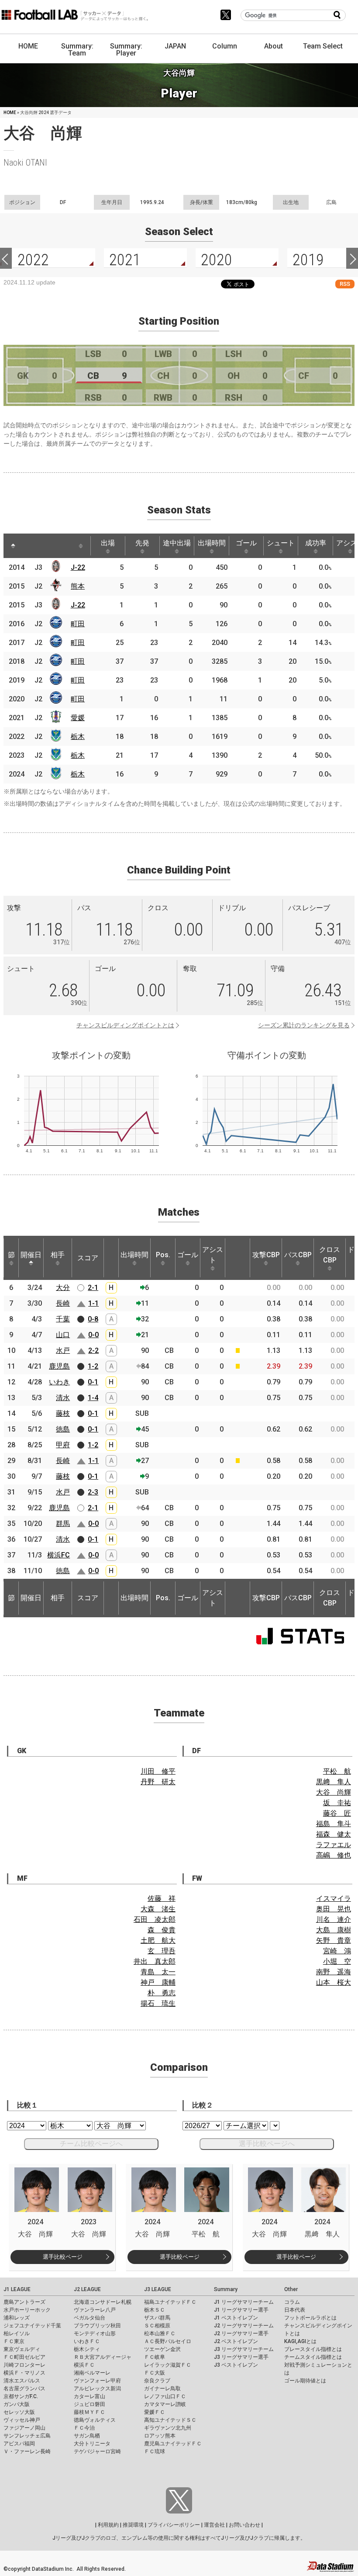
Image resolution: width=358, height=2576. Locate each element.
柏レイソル (17, 2333)
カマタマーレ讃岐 (165, 2404)
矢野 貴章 (334, 1940)
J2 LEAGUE (87, 2289)
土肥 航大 (158, 1940)
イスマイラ (334, 1898)
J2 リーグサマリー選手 (241, 2333)
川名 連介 (334, 1919)
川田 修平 (158, 1771)
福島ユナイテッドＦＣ (170, 2302)
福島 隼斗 (334, 1824)
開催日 (31, 1255)
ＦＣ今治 (84, 2428)
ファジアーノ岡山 (24, 2428)
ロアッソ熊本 (160, 2436)
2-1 (93, 1288)
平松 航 (337, 1771)
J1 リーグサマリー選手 (241, 2310)
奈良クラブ (157, 2381)
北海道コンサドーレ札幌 (103, 2302)
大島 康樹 (334, 1930)
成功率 (316, 543)
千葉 (63, 1319)
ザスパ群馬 (157, 2318)
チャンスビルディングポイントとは (125, 1025)
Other (291, 2289)
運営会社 (214, 2525)
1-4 (93, 1398)
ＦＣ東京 (14, 2341)
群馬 (63, 1524)
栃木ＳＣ (155, 2310)
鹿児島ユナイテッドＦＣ (173, 2444)
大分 (63, 1288)
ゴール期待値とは (305, 2381)
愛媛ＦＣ (155, 2412)
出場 (108, 543)
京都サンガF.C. (21, 2396)
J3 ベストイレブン (236, 2365)
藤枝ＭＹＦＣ (89, 2412)
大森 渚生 (158, 1909)
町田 (78, 624)
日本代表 (295, 2310)
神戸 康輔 (158, 1982)
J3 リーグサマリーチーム (244, 2349)
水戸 (63, 1350)
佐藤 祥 (162, 1898)
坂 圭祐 (337, 1803)
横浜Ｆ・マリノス (24, 2373)
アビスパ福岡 (19, 2444)
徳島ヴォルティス (95, 2420)
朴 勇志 (162, 1993)
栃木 (78, 737)
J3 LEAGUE (158, 2289)
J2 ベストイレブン (236, 2341)
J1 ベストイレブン (236, 2318)
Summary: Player (126, 50)
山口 (63, 1335)
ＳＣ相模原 (157, 2326)
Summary (226, 2289)
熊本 (78, 586)
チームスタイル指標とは (313, 2357)
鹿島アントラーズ (24, 2302)
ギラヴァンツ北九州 (168, 2428)
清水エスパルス (22, 2381)
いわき (59, 1382)
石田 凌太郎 (155, 1919)
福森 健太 (334, 1834)
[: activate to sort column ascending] (29, 546)
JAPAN (175, 46)
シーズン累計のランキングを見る (304, 1025)
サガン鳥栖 (87, 2436)
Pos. (163, 1255)
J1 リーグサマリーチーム (244, 2302)
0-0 (93, 1335)
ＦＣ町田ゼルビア (24, 2357)
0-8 (93, 1319)
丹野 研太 (158, 1782)
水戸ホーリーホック (27, 2310)
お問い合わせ (244, 2525)
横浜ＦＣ (84, 2365)
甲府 (63, 1445)
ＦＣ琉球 (155, 2451)
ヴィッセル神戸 (22, 2420)
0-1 (93, 1382)
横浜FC (59, 1555)
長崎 (63, 1303)
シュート (281, 543)
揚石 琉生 (158, 2003)
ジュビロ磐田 (89, 2404)
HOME (28, 46)
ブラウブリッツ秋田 (97, 2326)
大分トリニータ (92, 2444)
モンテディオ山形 (95, 2333)
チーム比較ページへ (91, 2144)
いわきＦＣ (87, 2341)
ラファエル (334, 1845)
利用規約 (108, 2525)
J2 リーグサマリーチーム (244, 2326)
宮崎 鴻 (337, 1951)
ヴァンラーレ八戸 (95, 2310)
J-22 (78, 567)
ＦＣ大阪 (155, 2373)
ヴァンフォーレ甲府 (97, 2381)
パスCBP (298, 1255)
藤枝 (63, 1413)
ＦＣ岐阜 (155, 2357)
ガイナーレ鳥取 (162, 2389)
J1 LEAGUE (17, 2289)
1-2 (93, 1366)
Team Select (323, 46)
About (274, 46)
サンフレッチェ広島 (27, 2436)
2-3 (93, 1492)
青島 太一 (158, 1972)
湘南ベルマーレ (92, 2373)
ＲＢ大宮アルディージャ (103, 2357)
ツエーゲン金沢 (162, 2349)
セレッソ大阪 (19, 2412)
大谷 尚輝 (334, 1792)
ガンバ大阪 (17, 2404)
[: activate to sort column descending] (13, 546)
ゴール (246, 543)
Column (225, 46)
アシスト (213, 1255)
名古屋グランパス (24, 2389)
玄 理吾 (162, 1951)
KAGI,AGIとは (300, 2341)
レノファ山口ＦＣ (165, 2396)
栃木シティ (87, 2349)
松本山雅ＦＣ (160, 2333)
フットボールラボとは (310, 2318)
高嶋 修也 (334, 1855)
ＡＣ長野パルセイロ (168, 2341)
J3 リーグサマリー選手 (241, 2357)
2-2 (93, 1350)
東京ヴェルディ (22, 2349)
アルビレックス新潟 (97, 2389)
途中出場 (177, 543)
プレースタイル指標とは (313, 2349)
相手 (58, 1255)
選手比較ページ (63, 2257)
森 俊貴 (162, 1930)
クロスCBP (330, 1255)
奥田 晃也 (334, 1909)
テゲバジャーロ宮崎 (97, 2451)
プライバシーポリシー (174, 2525)
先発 (142, 543)
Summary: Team (77, 50)
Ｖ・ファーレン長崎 (27, 2451)
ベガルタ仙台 (89, 2318)
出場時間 (212, 543)
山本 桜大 (334, 1982)
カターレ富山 (89, 2396)
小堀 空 (337, 1961)
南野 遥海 (334, 1972)
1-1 (93, 1303)
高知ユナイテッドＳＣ (170, 2420)
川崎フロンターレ (24, 2365)
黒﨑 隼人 (334, 1782)
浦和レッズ (17, 2318)
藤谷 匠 (337, 1813)
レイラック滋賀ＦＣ (168, 2365)
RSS (345, 284)
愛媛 (78, 718)
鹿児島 (59, 1366)
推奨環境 (133, 2525)
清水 (63, 1398)
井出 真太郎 (155, 1961)
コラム (292, 2302)
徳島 (63, 1429)
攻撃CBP (266, 1255)
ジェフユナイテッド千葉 (32, 2326)
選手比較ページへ (267, 2144)
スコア (88, 1258)
